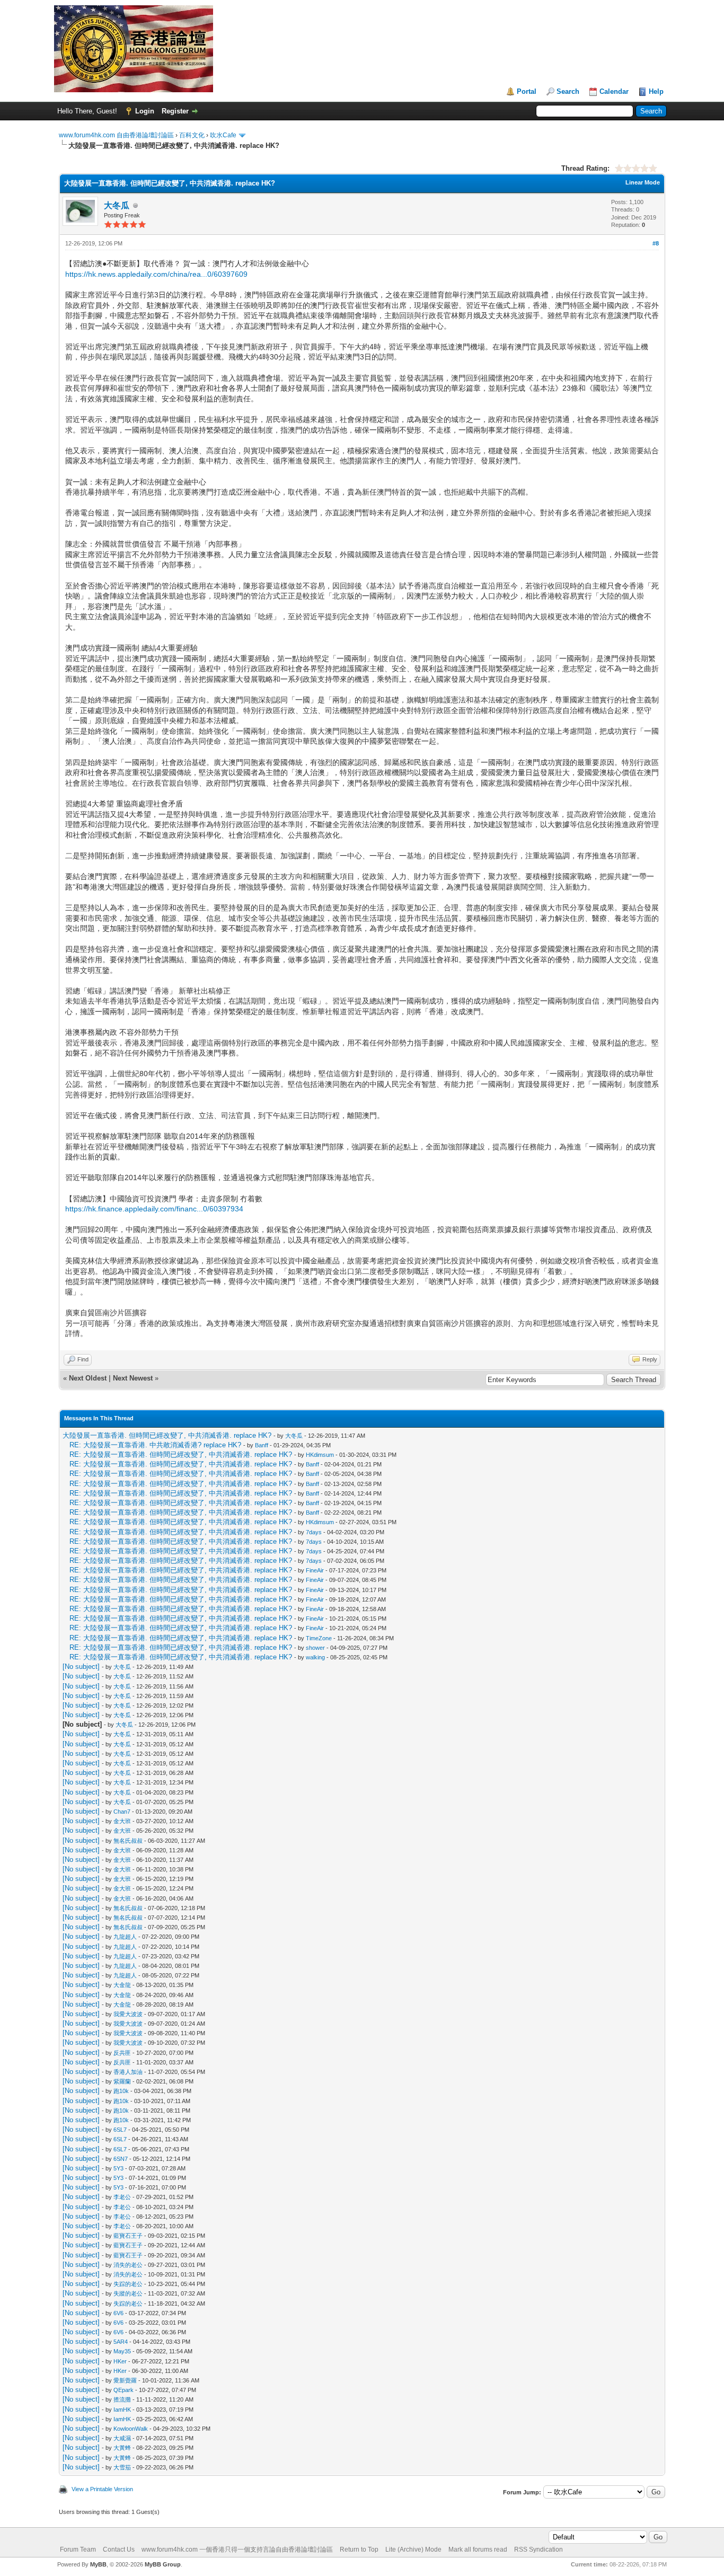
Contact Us (119, 2549)
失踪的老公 (128, 2284)
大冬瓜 (117, 205)
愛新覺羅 (125, 2380)
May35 (122, 2351)
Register (175, 111)
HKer (120, 2361)
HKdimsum (320, 1455)
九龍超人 (125, 1937)
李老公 (122, 2197)
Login (145, 111)
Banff (262, 1445)
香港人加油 (128, 2072)
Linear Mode (643, 182)
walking (315, 1657)
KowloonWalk (131, 2429)
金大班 (122, 1821)
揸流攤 (122, 2399)
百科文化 (192, 135)
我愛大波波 (128, 2014)
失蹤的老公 (128, 2293)
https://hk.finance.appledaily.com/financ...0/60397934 (154, 1209)
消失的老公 (128, 2265)
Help (656, 91)
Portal (527, 91)
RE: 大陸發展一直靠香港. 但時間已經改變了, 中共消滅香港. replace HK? (181, 1454)
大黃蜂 (122, 2448)
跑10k (121, 2091)
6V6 (118, 2313)
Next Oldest (88, 1378)
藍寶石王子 (128, 2236)
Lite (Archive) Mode (413, 2549)
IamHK (122, 2410)
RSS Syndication (538, 2549)
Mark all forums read (478, 2549)
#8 (656, 243)
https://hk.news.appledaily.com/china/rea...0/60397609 (156, 274)
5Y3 (118, 2168)
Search (568, 91)
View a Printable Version (102, 2489)
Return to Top (359, 2549)
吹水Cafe (223, 135)
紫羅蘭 (122, 2081)
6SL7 (120, 2130)
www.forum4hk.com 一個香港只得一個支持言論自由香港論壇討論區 (237, 2549)
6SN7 (121, 2159)
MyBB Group (163, 2564)
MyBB (98, 2564)
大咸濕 (122, 2438)
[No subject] (81, 1667)
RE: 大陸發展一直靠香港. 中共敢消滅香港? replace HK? (155, 1445)
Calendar (614, 91)
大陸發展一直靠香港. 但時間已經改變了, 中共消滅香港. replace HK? (167, 1435)
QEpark (123, 2390)
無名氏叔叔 (128, 1841)
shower (315, 1648)
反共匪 (122, 2053)
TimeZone (319, 1638)
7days (314, 1532)
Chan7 (122, 1812)
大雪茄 (122, 2467)
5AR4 (121, 2342)
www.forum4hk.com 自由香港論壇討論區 (116, 135)
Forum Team (78, 2549)
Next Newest (133, 1378)
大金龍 (122, 1985)
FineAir (315, 1570)
